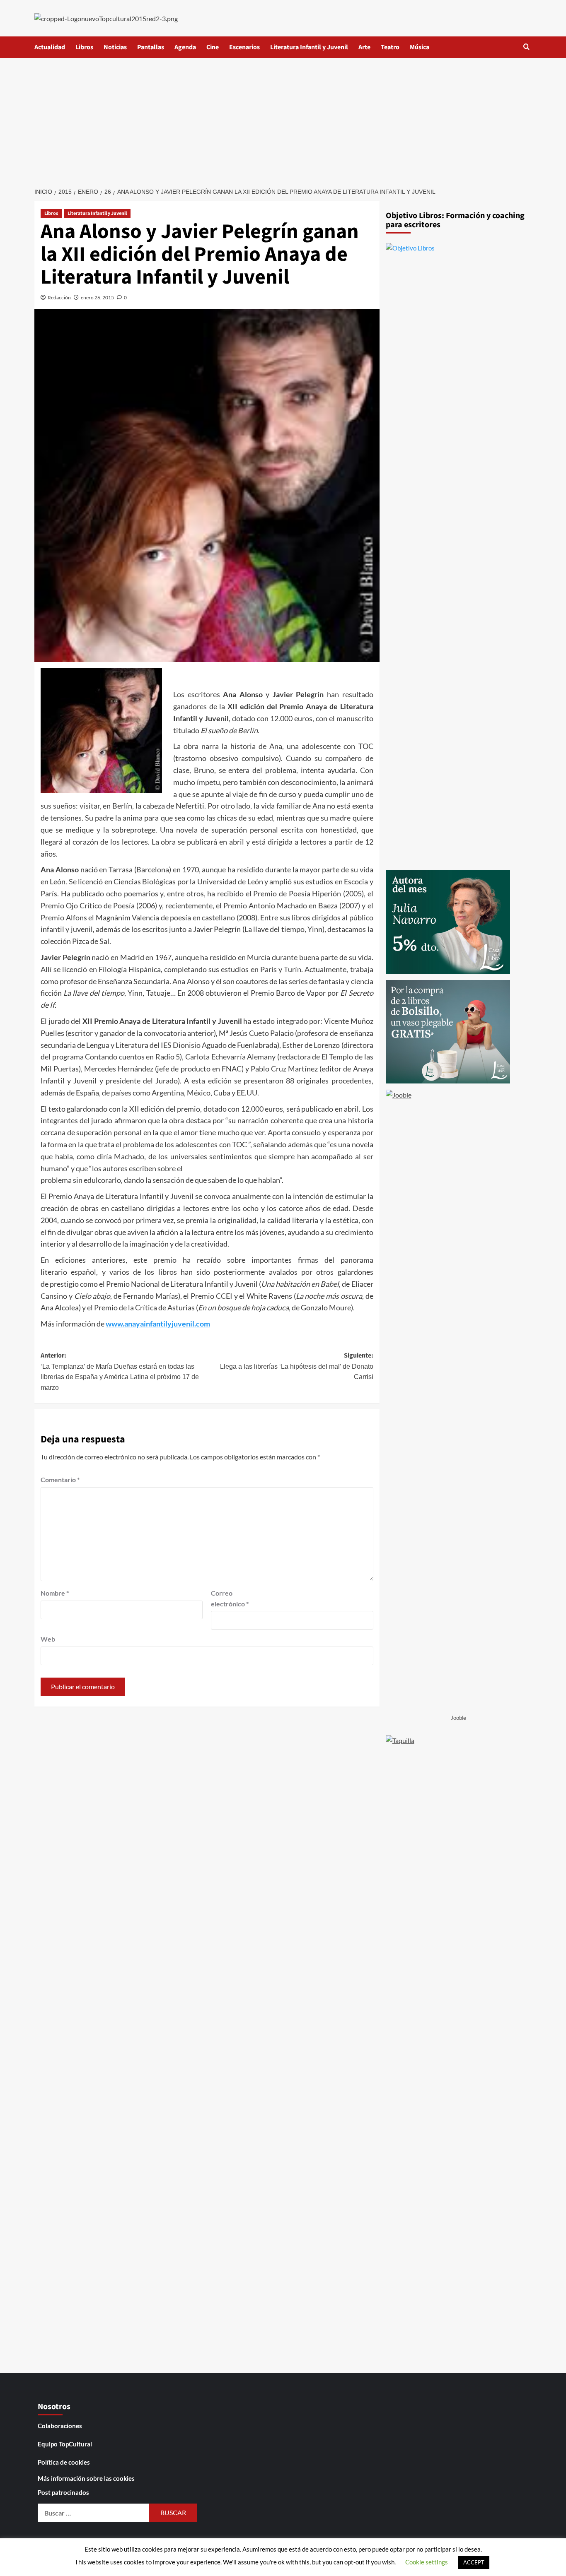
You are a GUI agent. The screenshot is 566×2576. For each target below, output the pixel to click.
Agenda (185, 47)
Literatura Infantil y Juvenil (309, 47)
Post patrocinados (63, 2492)
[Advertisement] (283, 120)
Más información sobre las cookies (86, 2478)
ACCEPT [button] (474, 2562)
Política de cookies (64, 2462)
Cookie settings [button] (427, 2562)
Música (420, 47)
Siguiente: (296, 1366)
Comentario (60, 1479)
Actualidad (50, 47)
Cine (213, 47)
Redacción (59, 297)
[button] (526, 47)
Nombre (55, 1593)
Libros (84, 47)
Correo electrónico (230, 1598)
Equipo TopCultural (65, 2444)
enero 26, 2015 (97, 297)
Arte (364, 47)
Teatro (390, 47)
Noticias (115, 47)
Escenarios (244, 47)
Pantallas (151, 47)
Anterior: (120, 1371)
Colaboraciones (60, 2426)
